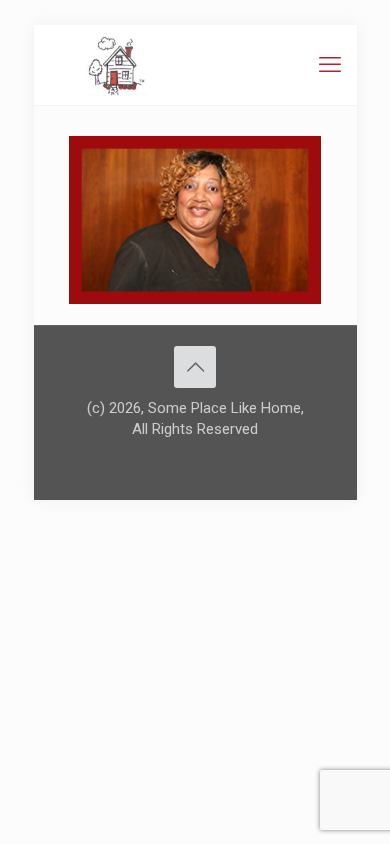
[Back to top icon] (195, 367)
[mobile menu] (330, 65)
